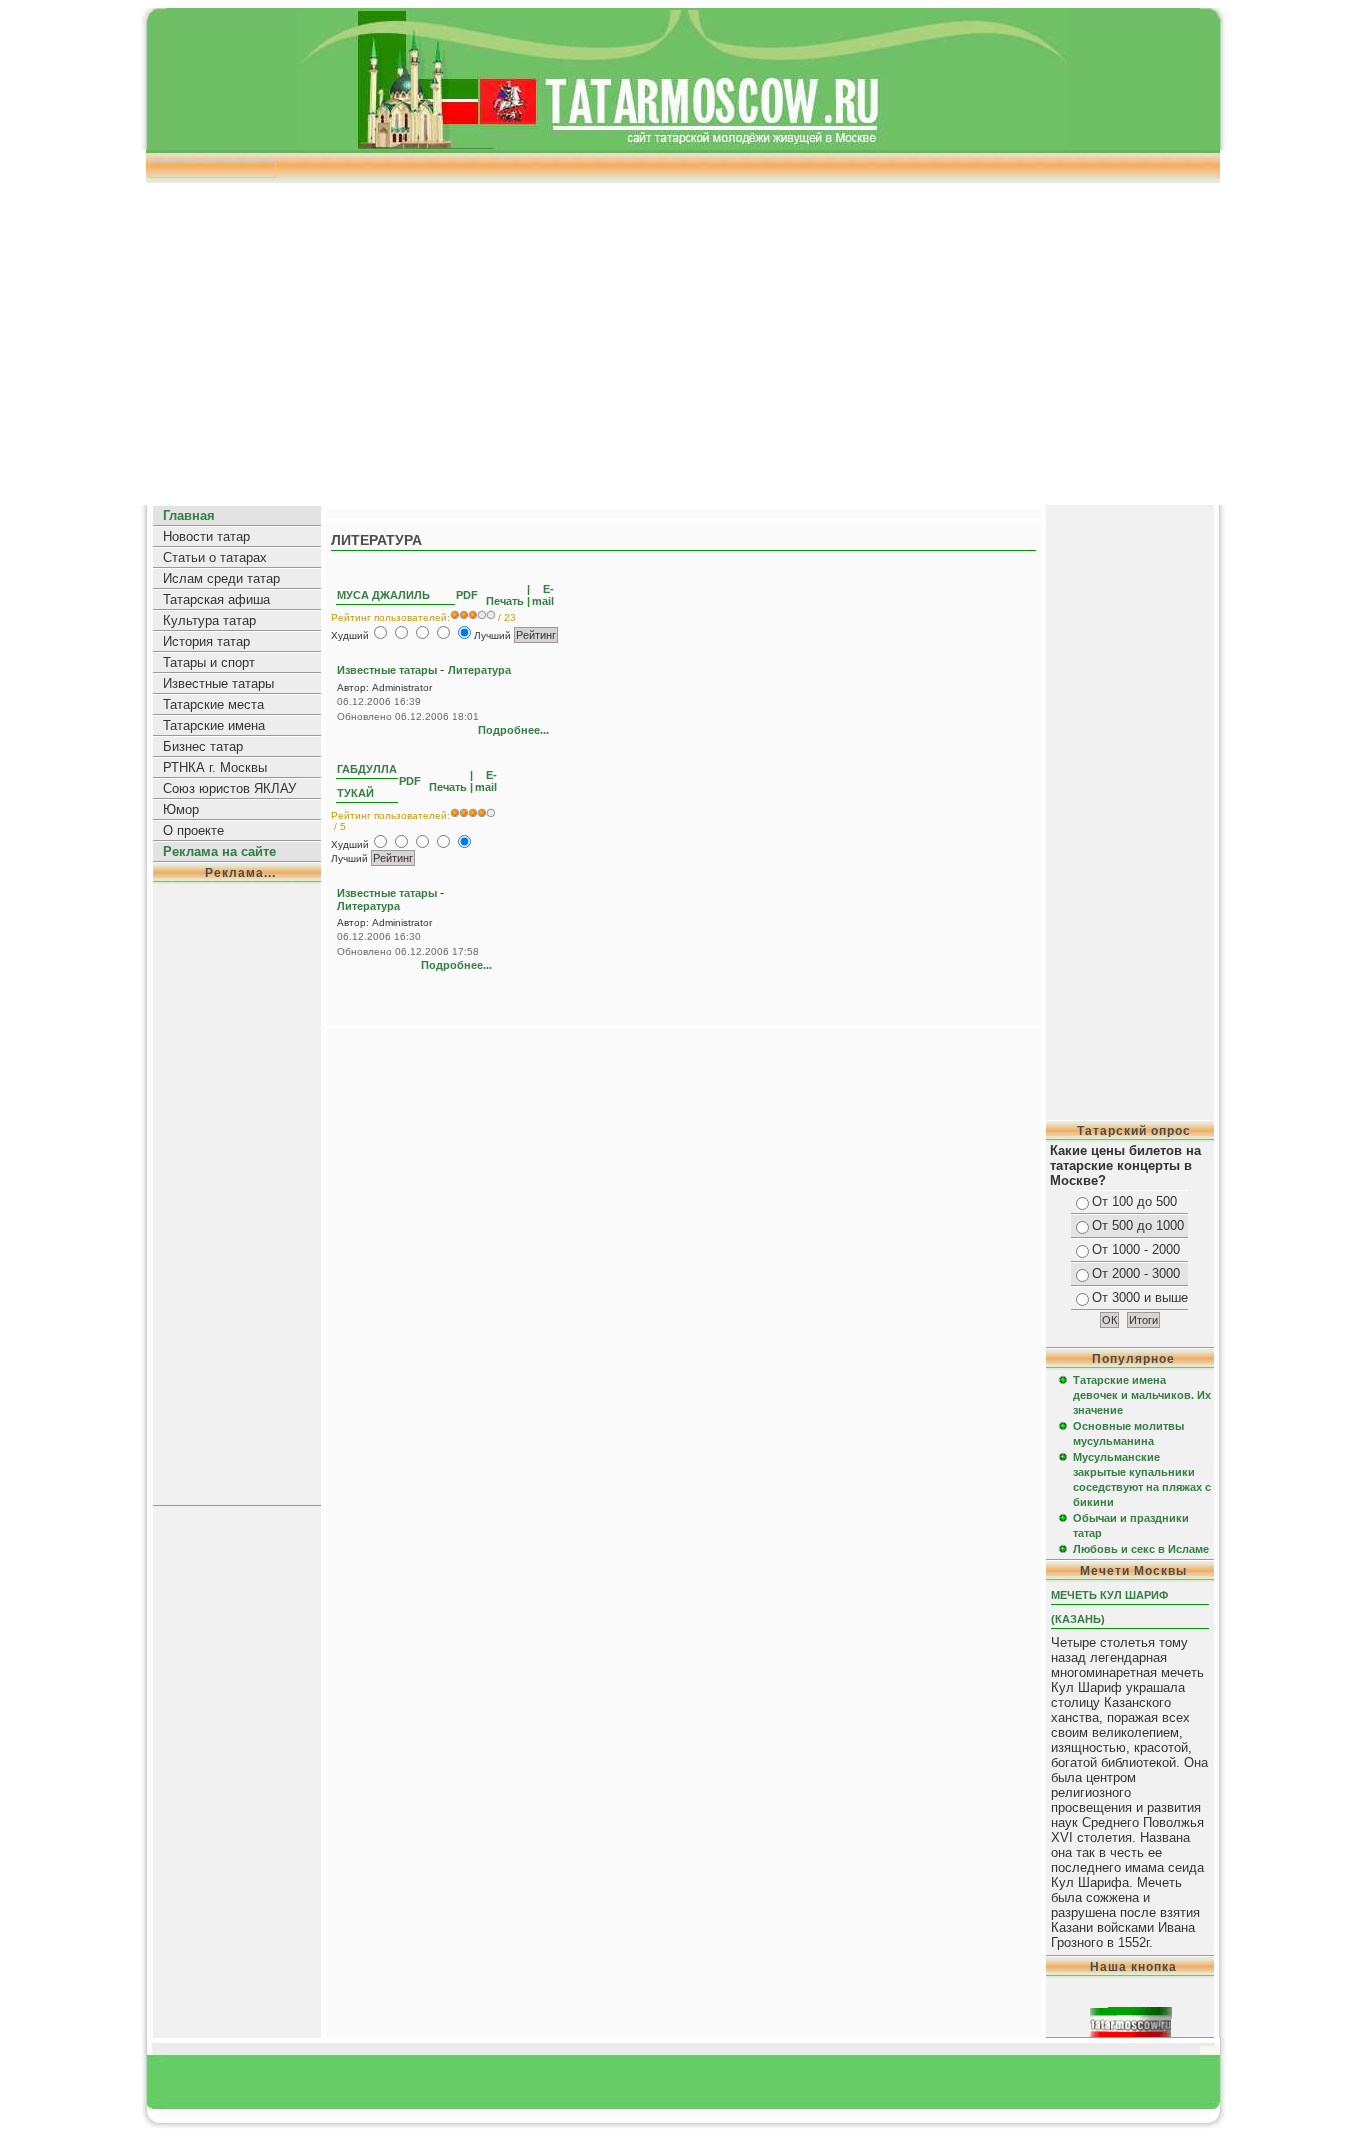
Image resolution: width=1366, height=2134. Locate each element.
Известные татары (218, 683)
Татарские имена (214, 725)
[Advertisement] (683, 337)
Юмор (181, 809)
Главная (189, 515)
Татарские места (213, 704)
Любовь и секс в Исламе (1141, 1549)
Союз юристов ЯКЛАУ (229, 788)
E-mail (543, 595)
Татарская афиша (216, 599)
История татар (206, 641)
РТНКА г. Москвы (215, 767)
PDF (468, 595)
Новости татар (206, 536)
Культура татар (209, 620)
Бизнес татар (203, 746)
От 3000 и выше (1140, 1297)
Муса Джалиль (383, 595)
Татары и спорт (209, 662)
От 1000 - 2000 (1136, 1249)
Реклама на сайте (219, 851)
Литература (479, 670)
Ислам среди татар (221, 578)
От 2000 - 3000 (1136, 1273)
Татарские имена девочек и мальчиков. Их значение (1142, 1395)
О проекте (193, 830)
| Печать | (506, 595)
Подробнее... (513, 730)
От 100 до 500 (1134, 1201)
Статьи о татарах (215, 557)
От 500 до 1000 (1138, 1225)
